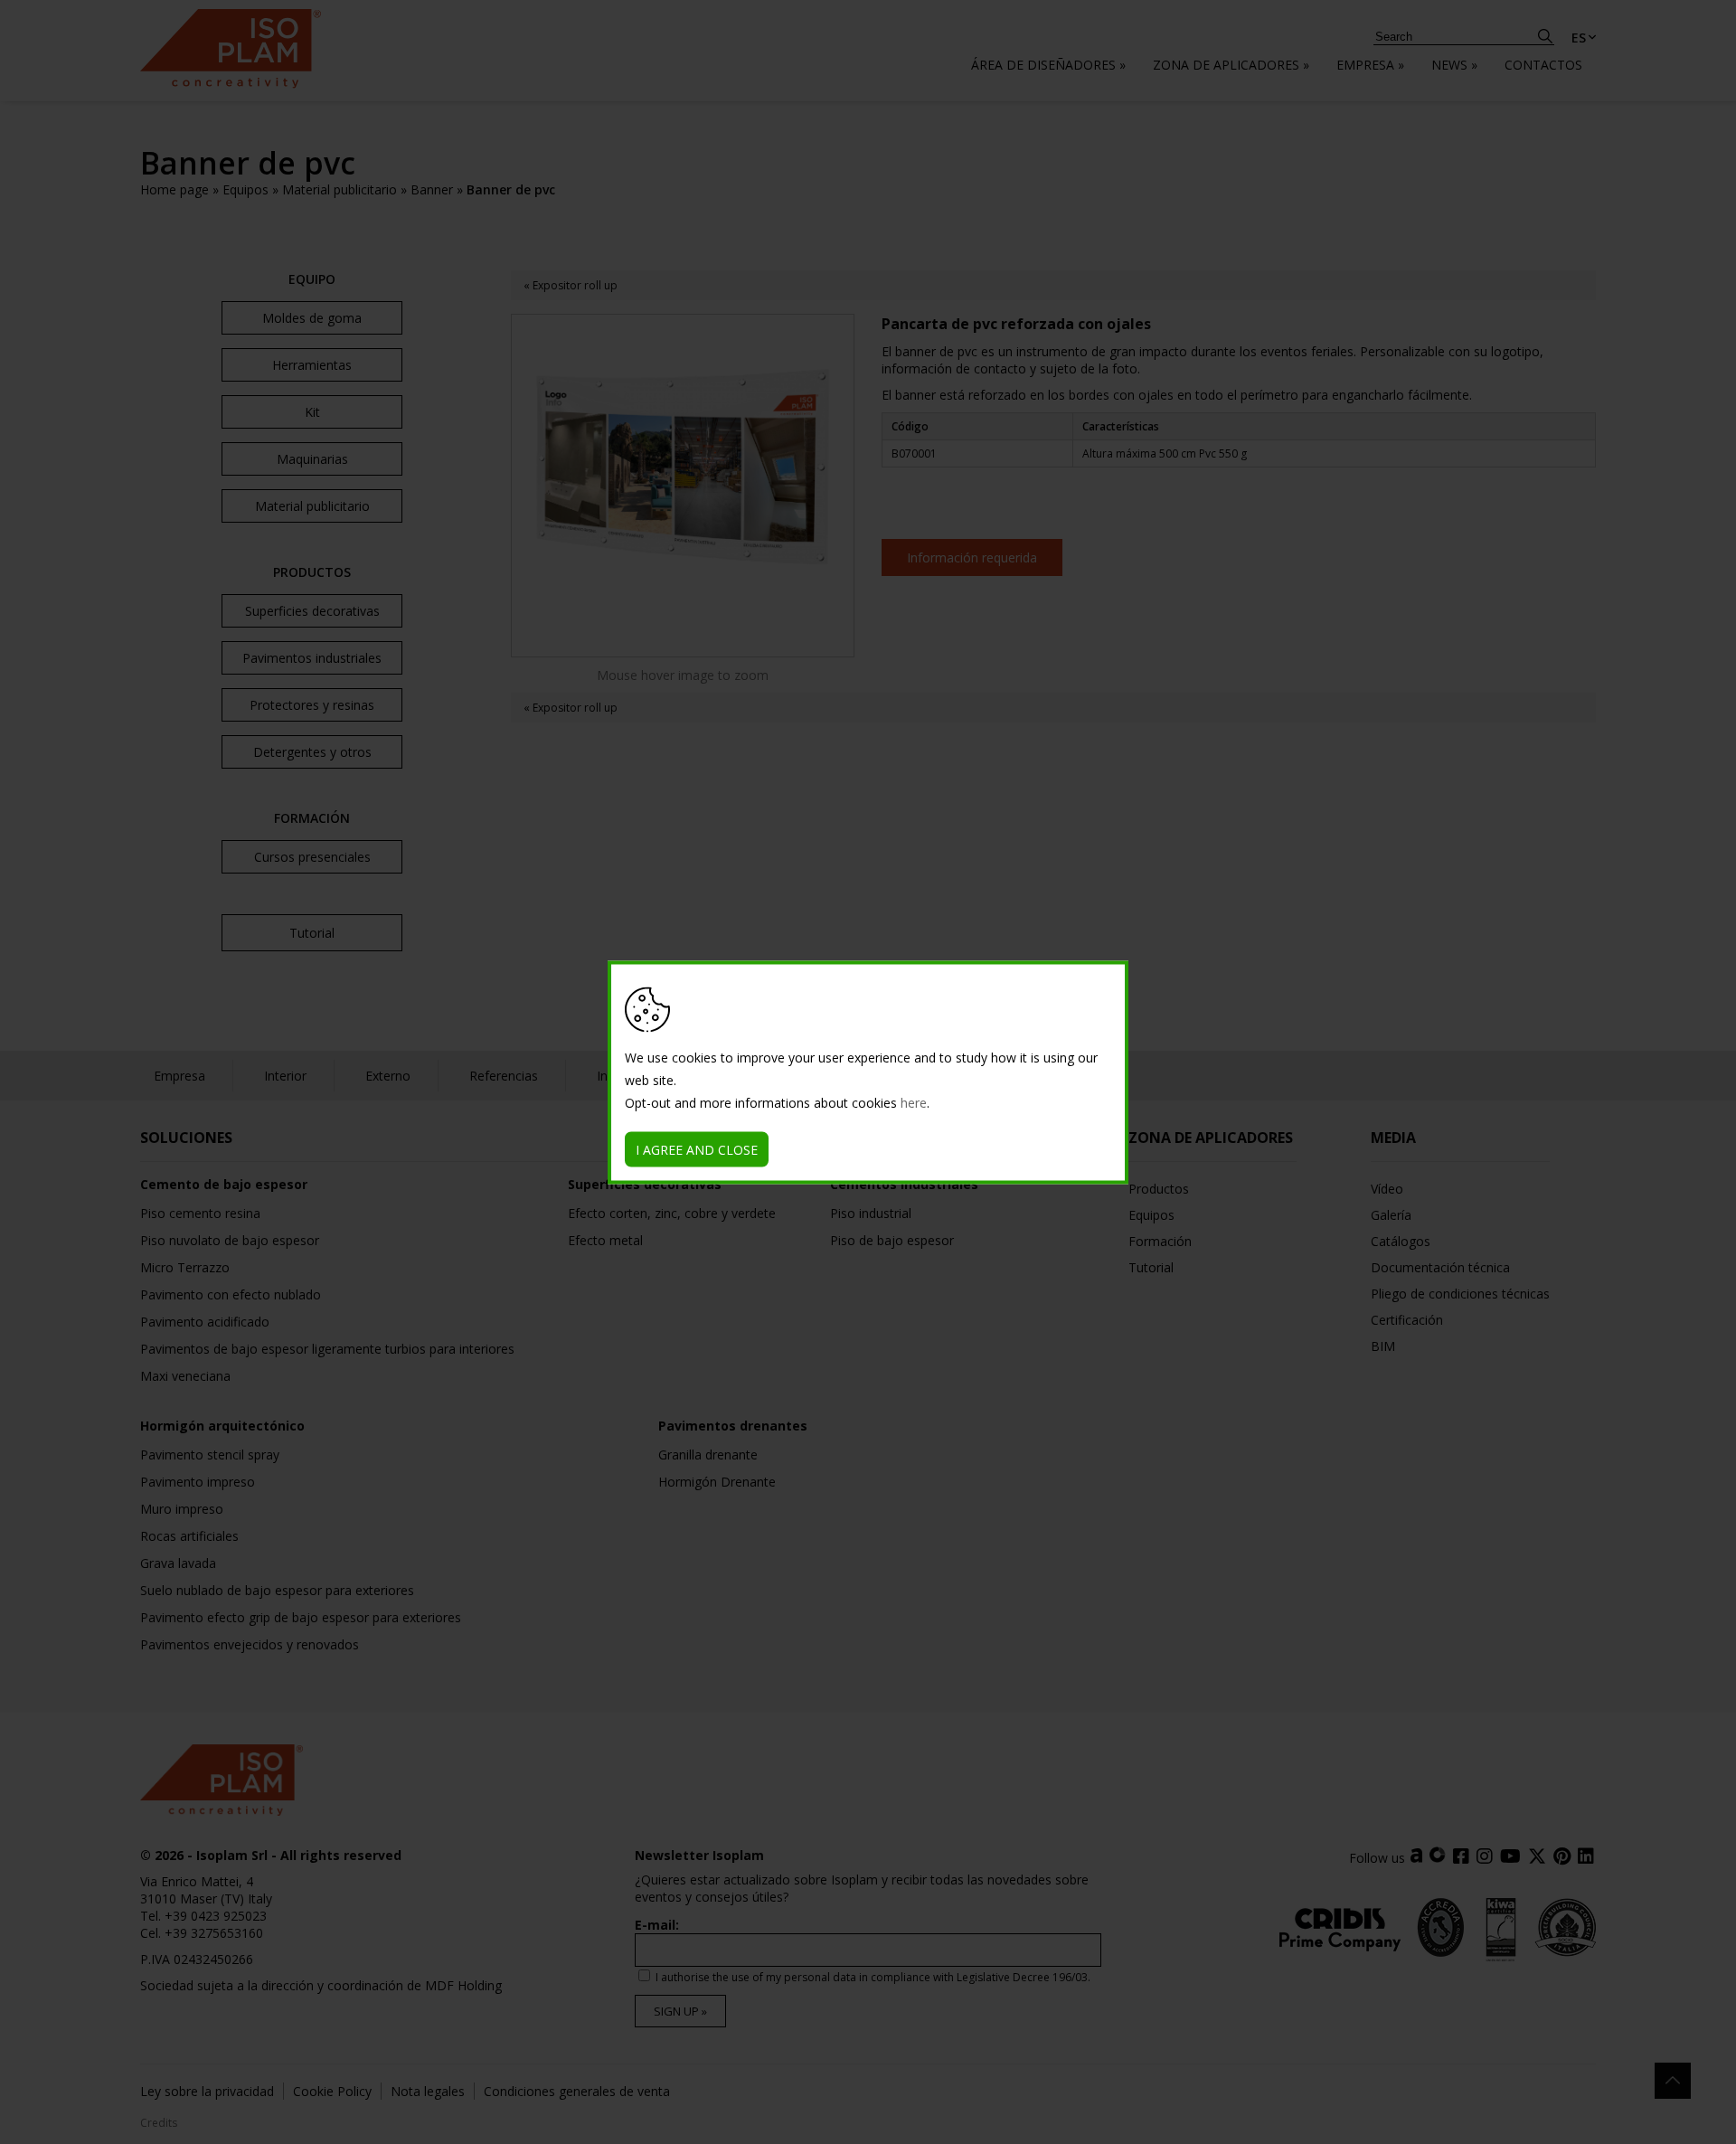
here (914, 1102)
